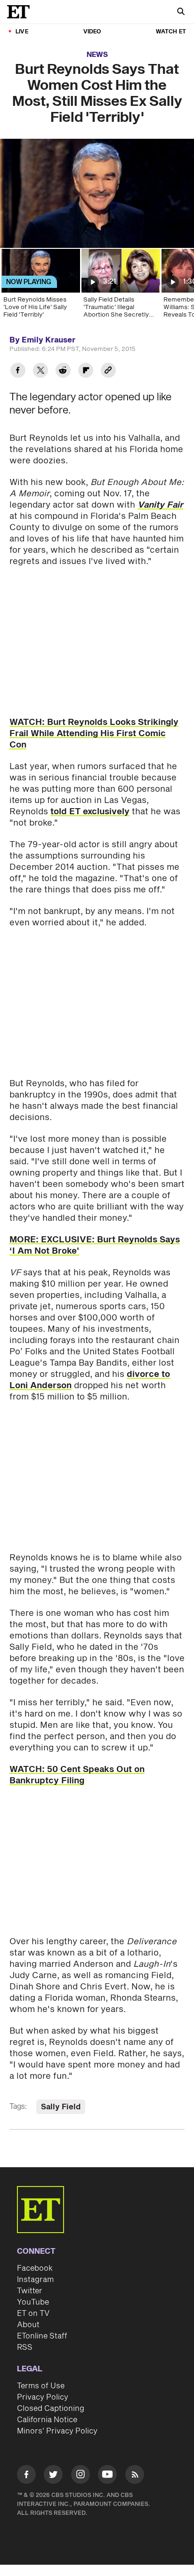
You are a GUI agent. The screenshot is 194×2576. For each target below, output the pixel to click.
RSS (25, 2347)
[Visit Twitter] (53, 2476)
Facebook (35, 2268)
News (97, 55)
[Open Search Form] (181, 12)
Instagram (35, 2280)
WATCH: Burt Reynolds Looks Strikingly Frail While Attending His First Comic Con (94, 734)
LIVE (22, 32)
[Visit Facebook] (26, 2476)
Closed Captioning (51, 2409)
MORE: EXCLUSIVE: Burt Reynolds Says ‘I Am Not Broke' (95, 1245)
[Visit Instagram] (81, 2476)
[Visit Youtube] (107, 2474)
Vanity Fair (160, 505)
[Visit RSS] (135, 2476)
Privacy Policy (43, 2397)
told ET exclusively (90, 812)
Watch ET (171, 32)
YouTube (33, 2302)
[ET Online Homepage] (21, 12)
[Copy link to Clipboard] (108, 371)
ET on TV (33, 2314)
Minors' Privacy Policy (57, 2431)
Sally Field (61, 2107)
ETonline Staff (42, 2336)
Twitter (30, 2291)
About (28, 2325)
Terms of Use (41, 2386)
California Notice (47, 2420)
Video (92, 32)
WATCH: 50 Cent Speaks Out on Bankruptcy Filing (77, 1775)
